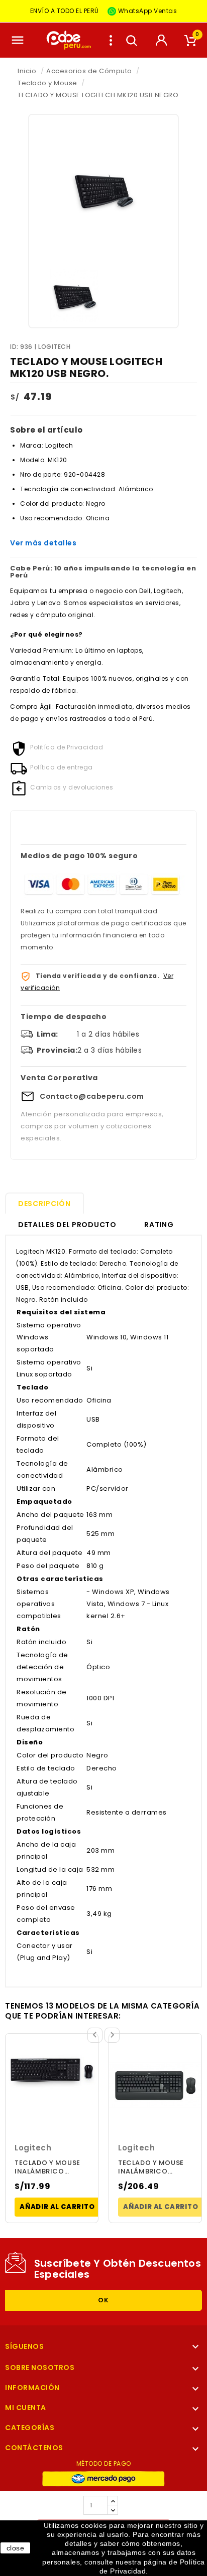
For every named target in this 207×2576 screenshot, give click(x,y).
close (16, 2548)
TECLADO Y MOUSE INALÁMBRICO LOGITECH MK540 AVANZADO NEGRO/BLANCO (151, 2168)
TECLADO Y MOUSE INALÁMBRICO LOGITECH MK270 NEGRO (47, 2168)
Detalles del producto (67, 1225)
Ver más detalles (43, 543)
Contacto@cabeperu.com (92, 1096)
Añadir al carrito (57, 2207)
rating (159, 1225)
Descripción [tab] (44, 1204)
